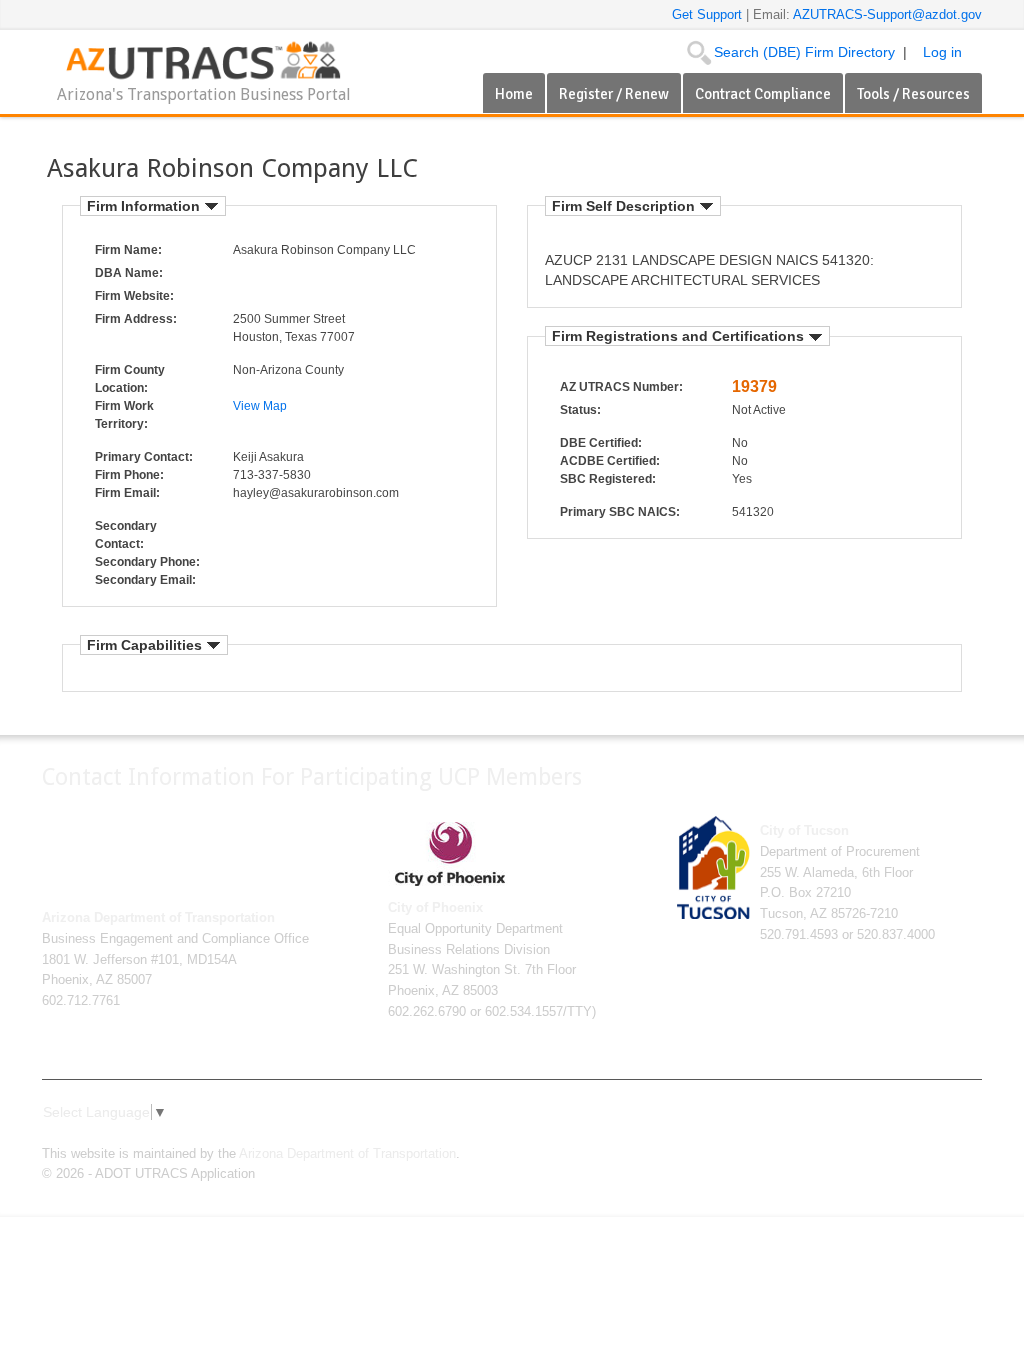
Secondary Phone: (147, 562)
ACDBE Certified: (610, 461)
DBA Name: (129, 273)
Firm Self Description (625, 206)
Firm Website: (134, 296)
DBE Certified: (601, 443)
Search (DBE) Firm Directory (804, 52)
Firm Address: (136, 319)
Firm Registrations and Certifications (680, 336)
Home (514, 94)
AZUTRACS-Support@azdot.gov (887, 14)
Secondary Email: (145, 580)
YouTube (938, 1136)
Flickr (906, 1136)
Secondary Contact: (126, 535)
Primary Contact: (144, 457)
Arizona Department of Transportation (347, 1154)
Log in (942, 52)
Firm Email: (127, 493)
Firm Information (145, 206)
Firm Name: (128, 250)
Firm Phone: (129, 475)
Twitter (874, 1136)
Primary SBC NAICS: (620, 512)
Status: (580, 410)
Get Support (709, 14)
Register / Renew (614, 94)
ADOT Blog (970, 1136)
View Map (260, 406)
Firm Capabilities (146, 645)
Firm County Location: (130, 379)
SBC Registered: (608, 479)
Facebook (842, 1136)
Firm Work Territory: (124, 415)
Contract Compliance (763, 94)
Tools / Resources (913, 94)
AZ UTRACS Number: (621, 387)
